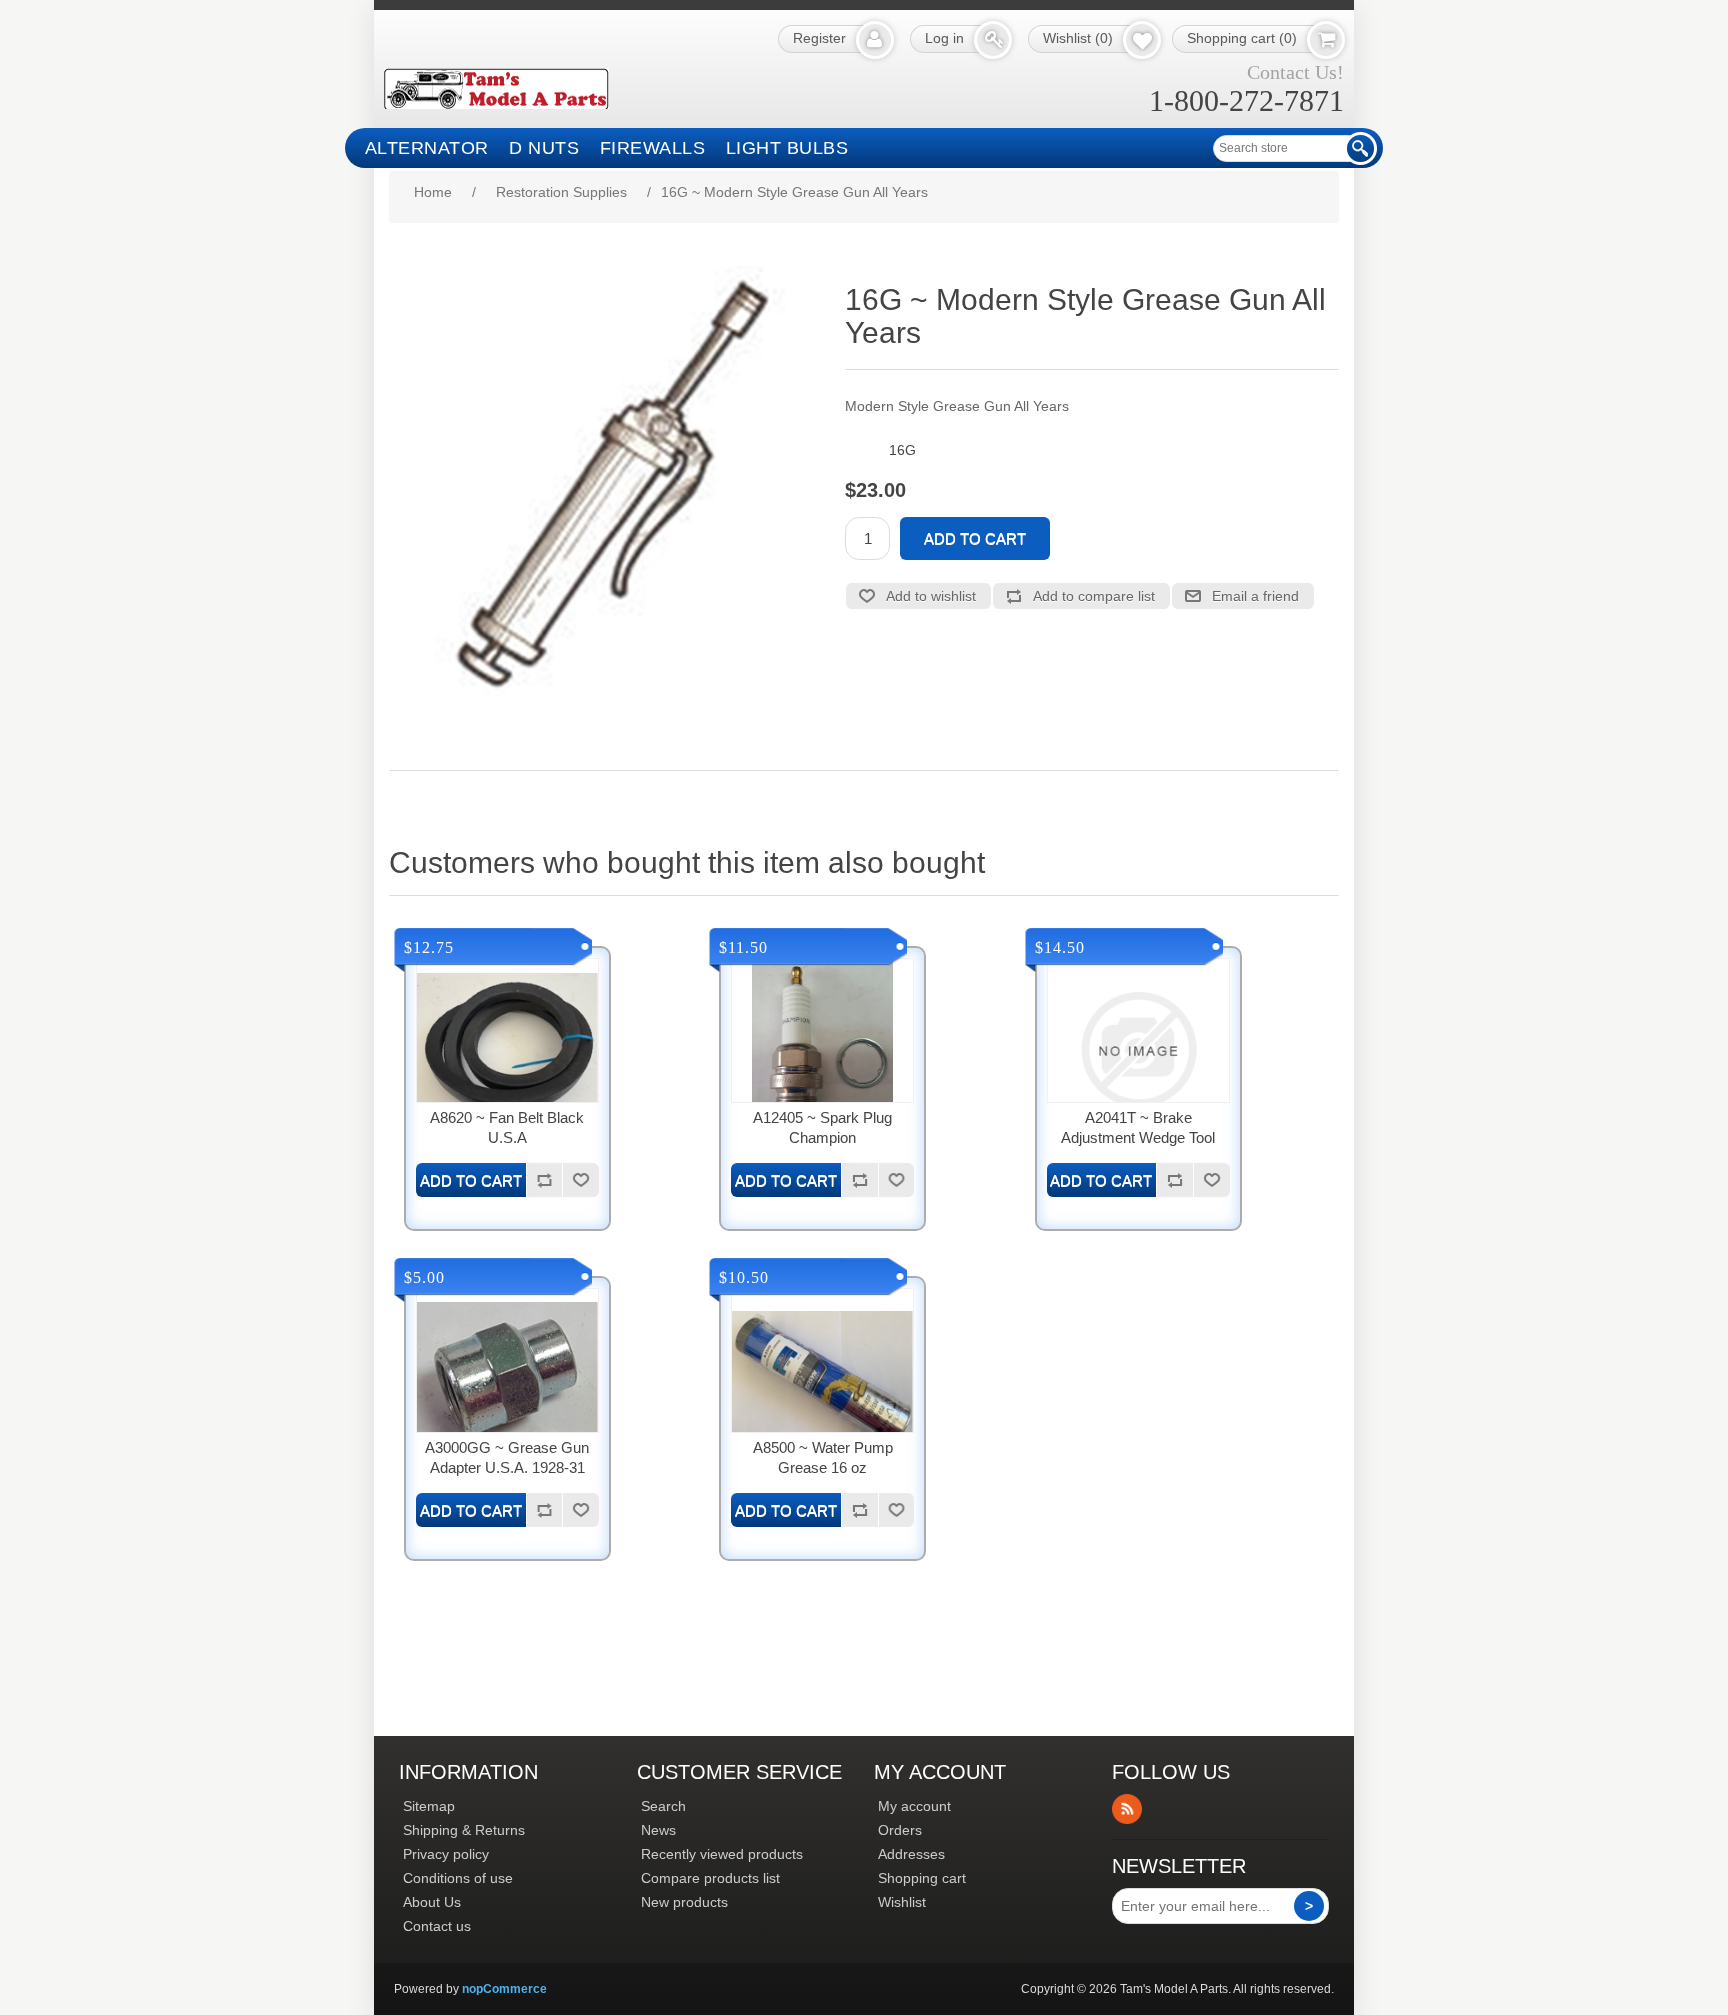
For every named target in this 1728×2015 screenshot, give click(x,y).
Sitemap (429, 1806)
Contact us (437, 1926)
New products (684, 1902)
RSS (1127, 1809)
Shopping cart (922, 1878)
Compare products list (710, 1878)
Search (663, 1806)
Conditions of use (458, 1878)
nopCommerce (504, 1989)
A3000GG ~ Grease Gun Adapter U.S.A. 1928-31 (507, 1457)
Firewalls (653, 148)
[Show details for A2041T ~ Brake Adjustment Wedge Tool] (1138, 1049)
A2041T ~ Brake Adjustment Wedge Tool (1138, 1127)
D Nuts (544, 148)
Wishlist (902, 1902)
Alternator (427, 148)
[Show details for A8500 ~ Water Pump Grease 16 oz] (822, 1379)
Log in (944, 38)
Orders (900, 1830)
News (658, 1830)
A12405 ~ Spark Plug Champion (822, 1127)
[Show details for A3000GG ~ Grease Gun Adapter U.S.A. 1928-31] (507, 1379)
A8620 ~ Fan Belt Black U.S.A (507, 1127)
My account (914, 1806)
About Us (432, 1902)
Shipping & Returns (464, 1830)
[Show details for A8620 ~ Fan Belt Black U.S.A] (507, 1049)
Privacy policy (446, 1854)
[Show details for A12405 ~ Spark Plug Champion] (822, 1049)
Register (819, 38)
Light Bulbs (787, 148)
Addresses (911, 1854)
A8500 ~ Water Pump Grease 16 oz (823, 1457)
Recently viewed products (722, 1854)
